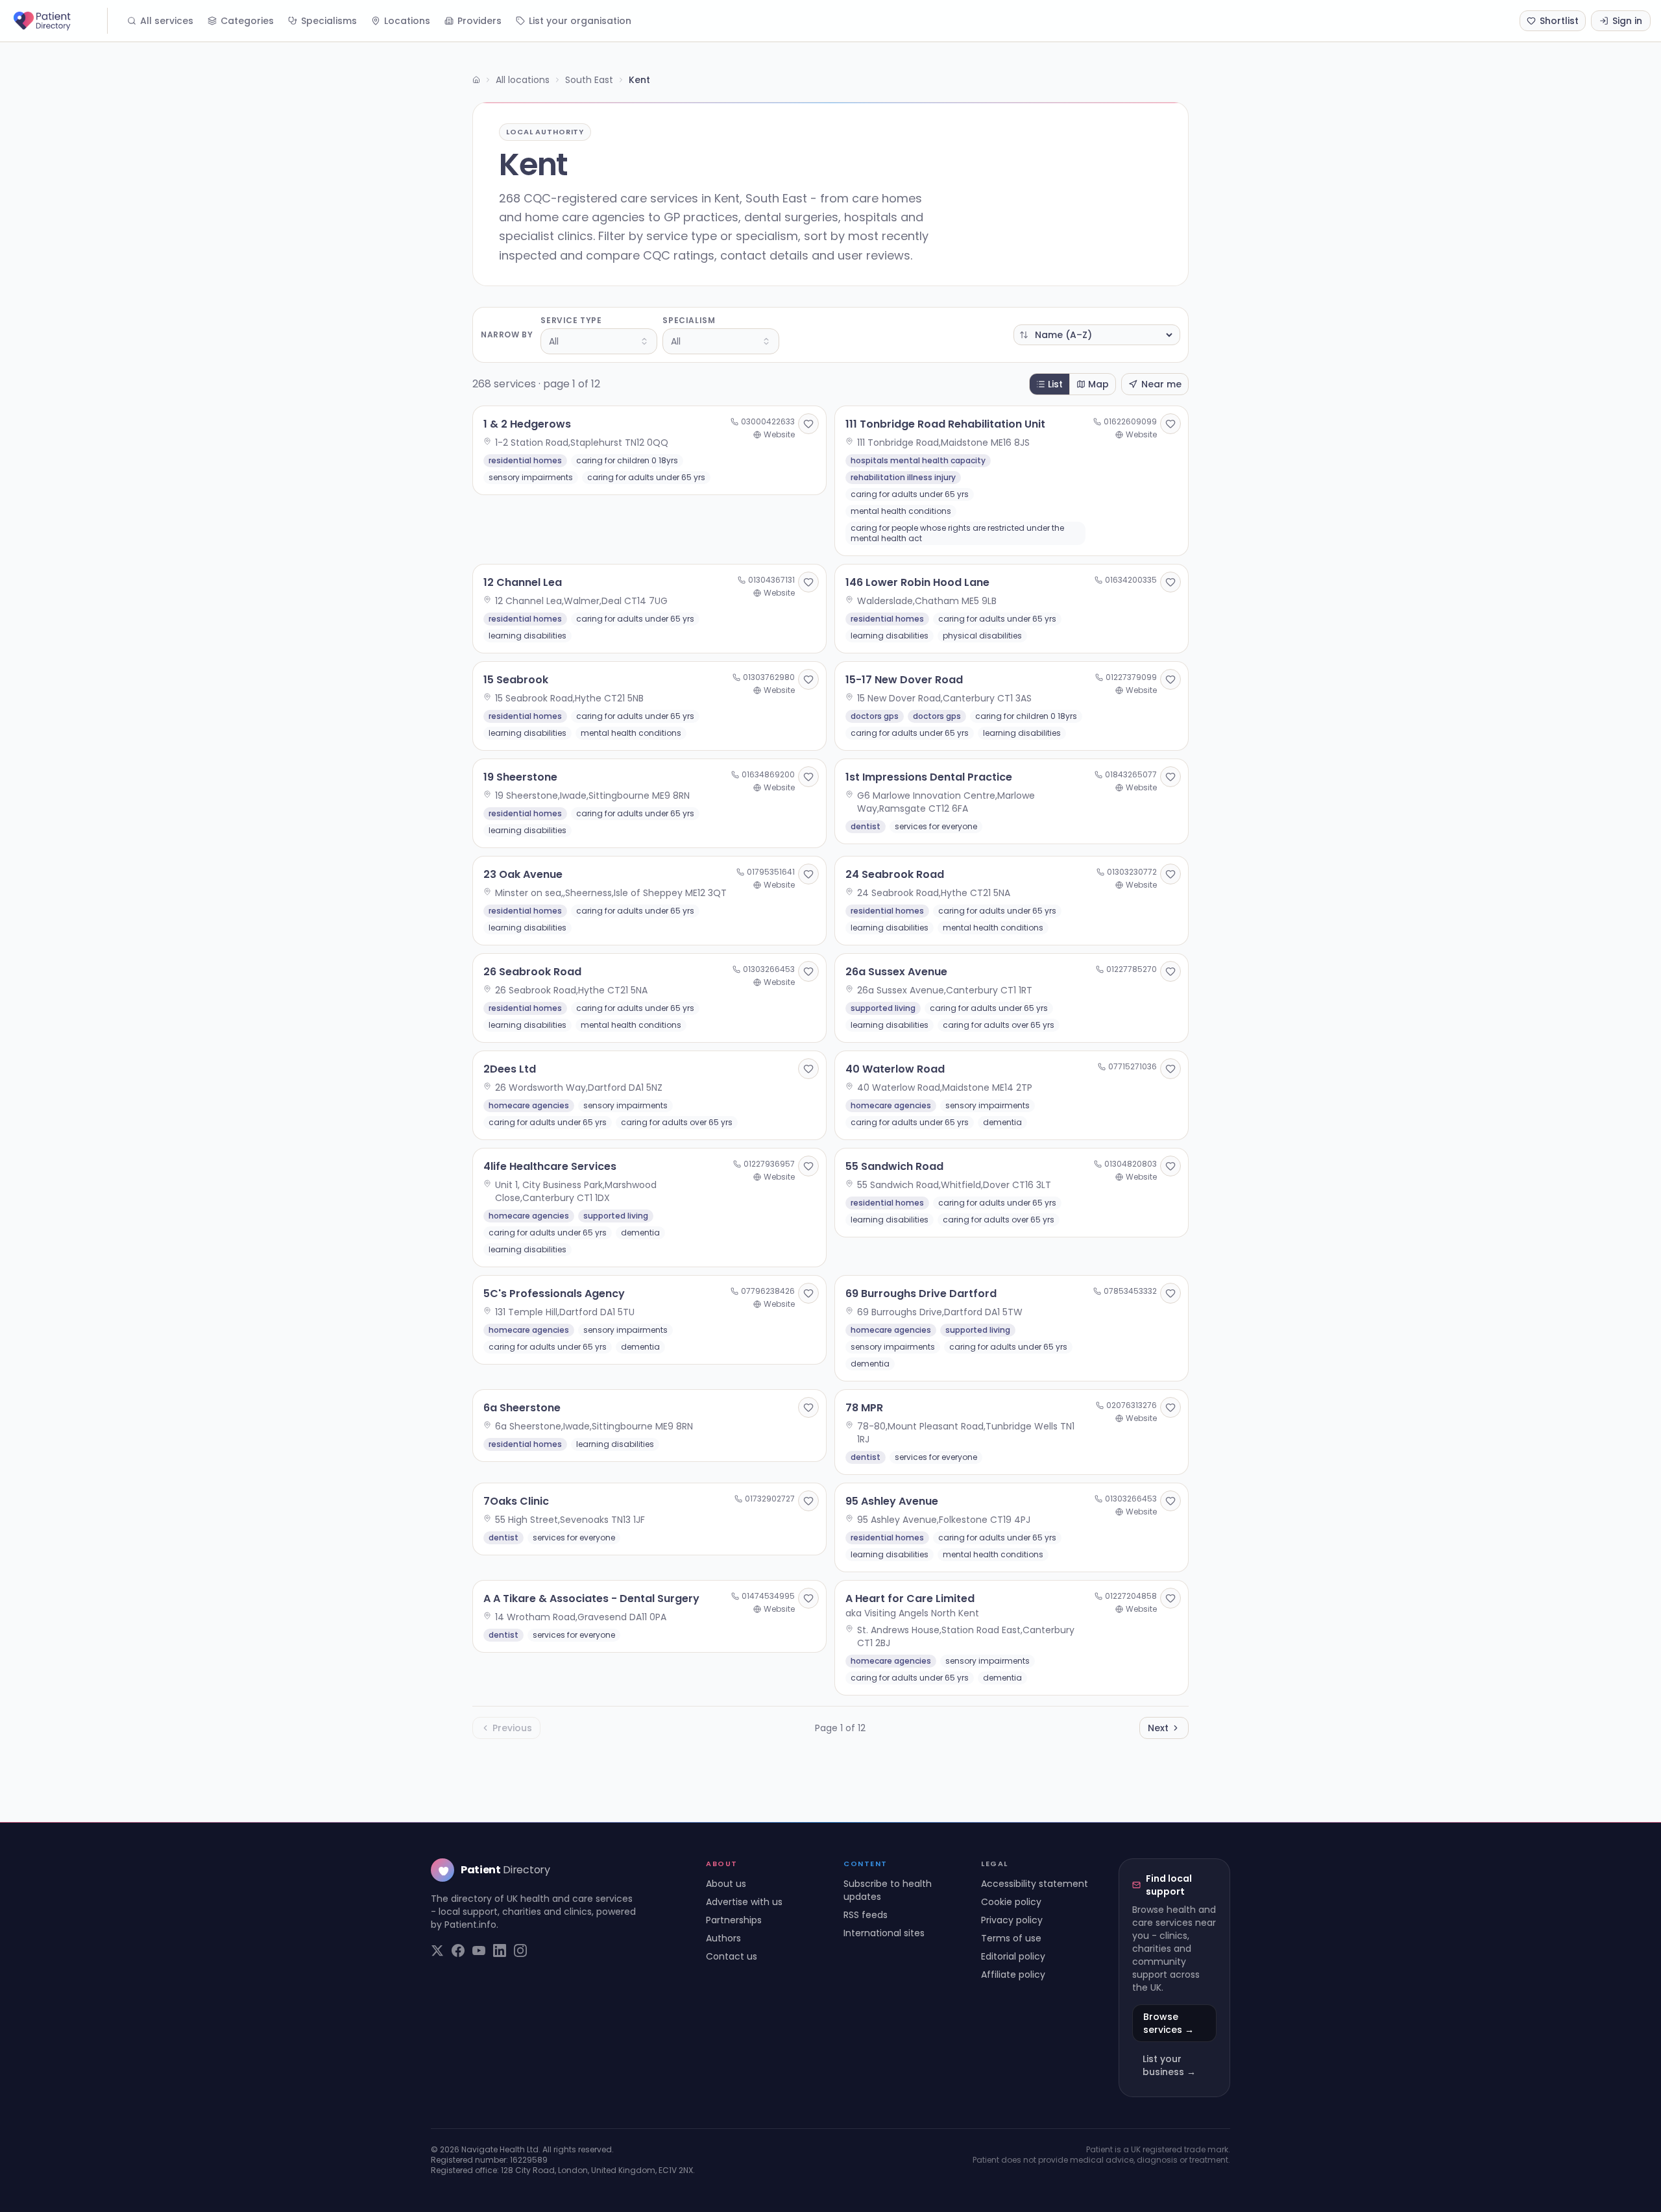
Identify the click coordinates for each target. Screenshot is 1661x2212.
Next (1158, 1728)
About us (726, 1884)
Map (1098, 384)
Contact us (732, 1956)
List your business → (1169, 2065)
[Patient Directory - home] (59, 21)
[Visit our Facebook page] (458, 1951)
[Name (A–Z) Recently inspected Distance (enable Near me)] (1097, 335)
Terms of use (1011, 1938)
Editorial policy (1013, 1956)
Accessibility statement (1035, 1884)
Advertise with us (744, 1902)
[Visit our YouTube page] (479, 1951)
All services (167, 21)
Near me (1161, 384)
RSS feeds (866, 1915)
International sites (884, 1933)
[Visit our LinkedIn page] (500, 1951)
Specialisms (329, 21)
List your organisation (580, 21)
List (1055, 384)
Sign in (1627, 21)
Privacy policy (1012, 1920)
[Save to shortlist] (808, 424)
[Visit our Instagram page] (520, 1951)
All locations (523, 80)
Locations (407, 21)
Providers (479, 21)
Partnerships (734, 1920)
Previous (512, 1728)
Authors (723, 1938)
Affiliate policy (1013, 1975)
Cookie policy (1011, 1902)
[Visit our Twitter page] (437, 1951)
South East (589, 80)
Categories (247, 21)
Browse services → (1169, 2023)
